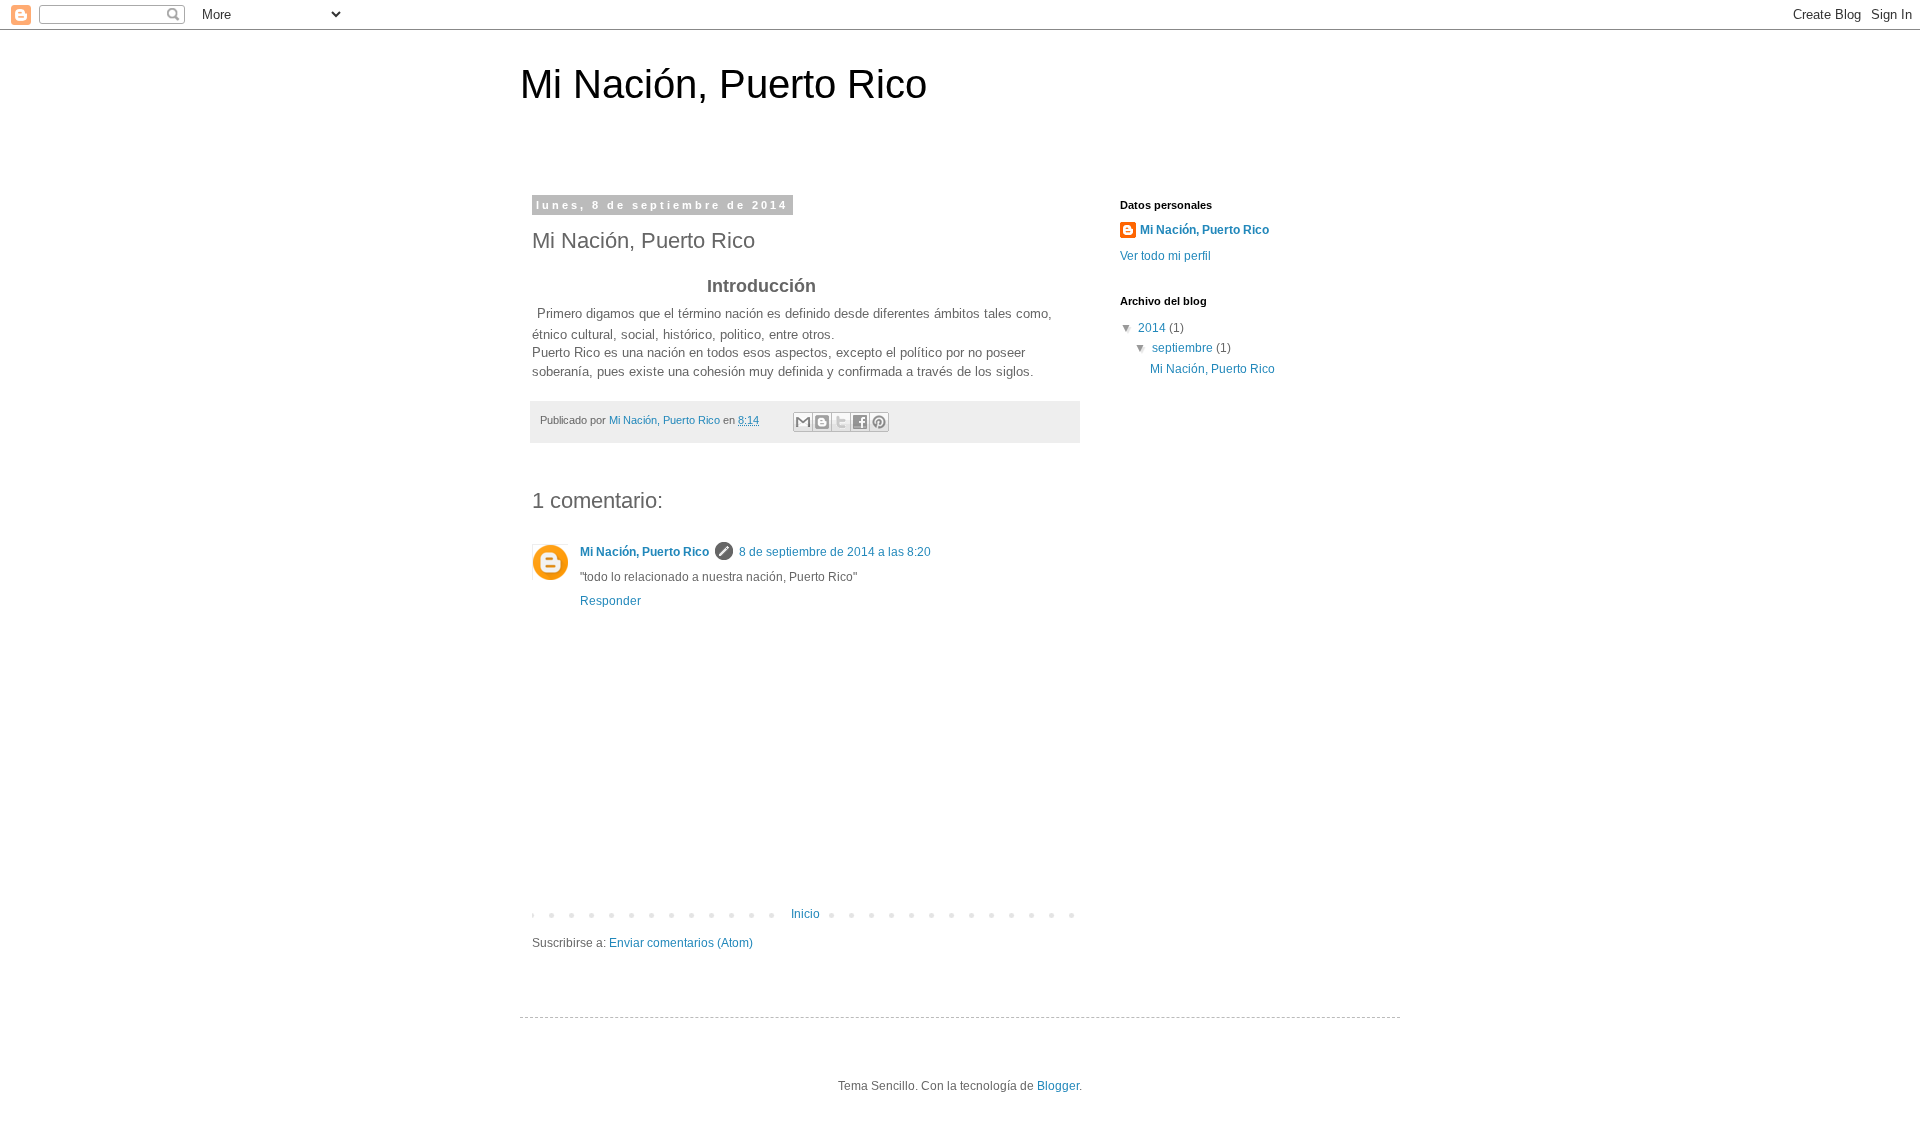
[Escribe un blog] (822, 422)
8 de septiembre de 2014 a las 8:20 (835, 552)
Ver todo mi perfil (1165, 256)
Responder (610, 601)
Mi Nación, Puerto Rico (723, 84)
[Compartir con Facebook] (860, 422)
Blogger (1058, 1086)
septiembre (1184, 348)
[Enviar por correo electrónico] (803, 422)
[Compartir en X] (841, 422)
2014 (1153, 328)
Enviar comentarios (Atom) (681, 943)
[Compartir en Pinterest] (879, 422)
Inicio (805, 914)
